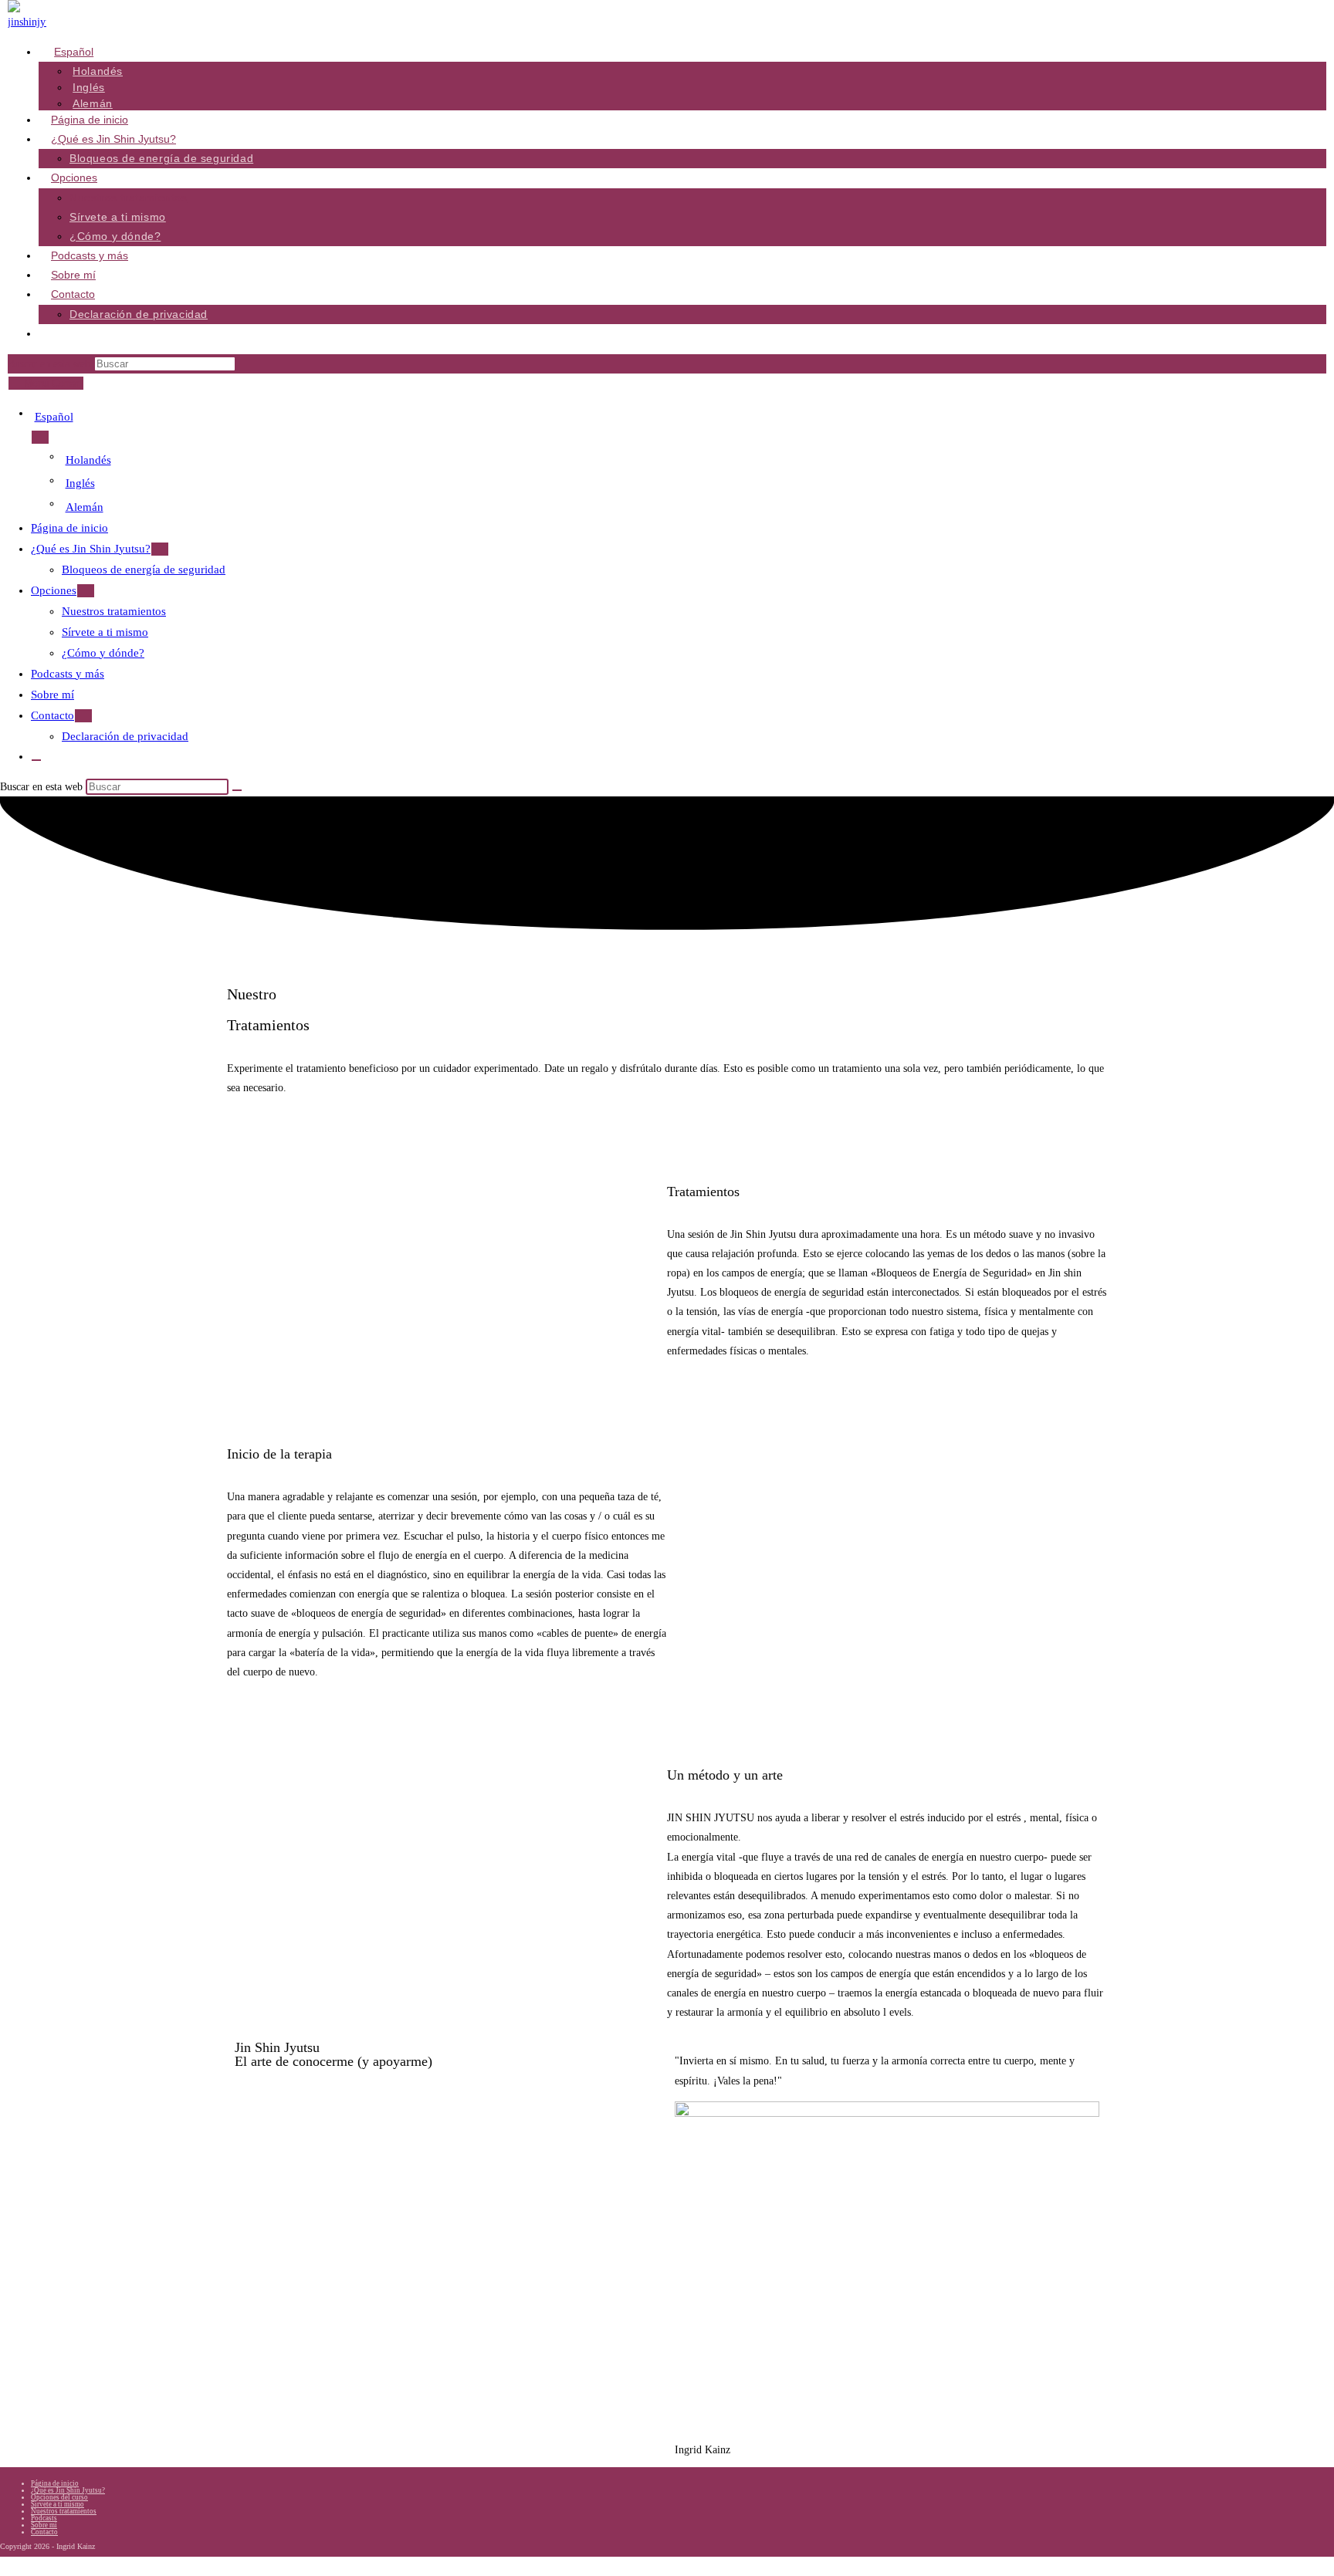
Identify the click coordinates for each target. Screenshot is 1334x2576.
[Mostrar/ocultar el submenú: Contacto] (83, 716)
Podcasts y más (68, 674)
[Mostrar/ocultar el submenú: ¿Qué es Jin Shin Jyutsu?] (160, 549)
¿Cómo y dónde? (103, 653)
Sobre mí (52, 695)
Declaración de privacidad (125, 736)
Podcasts (44, 2518)
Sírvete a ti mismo (105, 632)
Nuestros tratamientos (114, 611)
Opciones (54, 590)
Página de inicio (69, 528)
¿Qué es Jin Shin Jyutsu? (91, 549)
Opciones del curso (59, 2497)
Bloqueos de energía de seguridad (144, 570)
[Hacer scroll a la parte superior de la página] (4, 2566)
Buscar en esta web (51, 364)
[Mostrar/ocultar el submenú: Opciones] (86, 591)
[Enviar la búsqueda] (237, 790)
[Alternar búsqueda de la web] (52, 337)
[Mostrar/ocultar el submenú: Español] (40, 437)
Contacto (52, 715)
